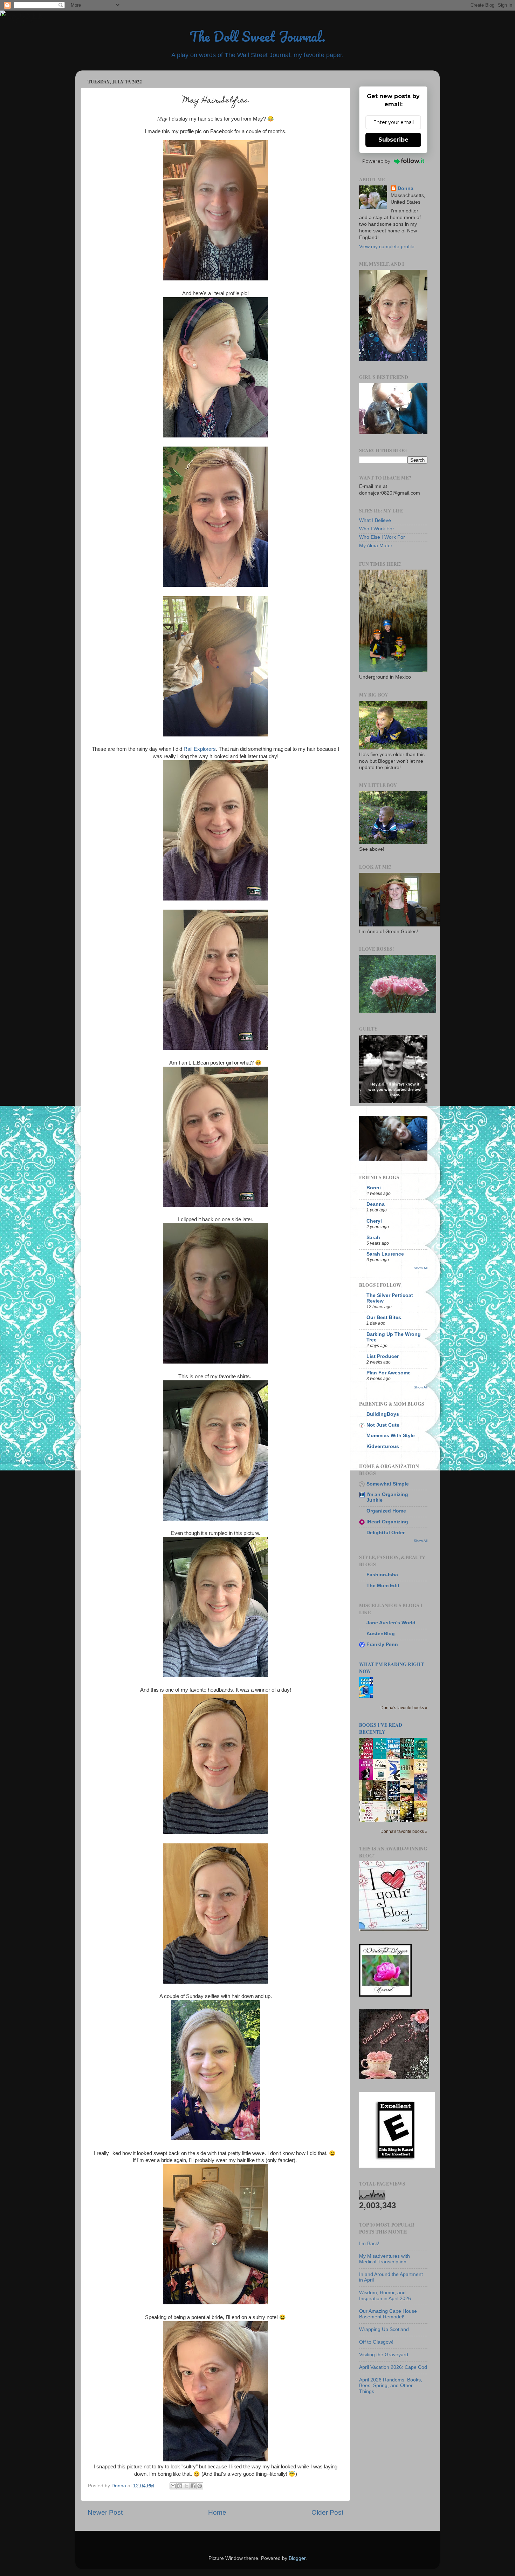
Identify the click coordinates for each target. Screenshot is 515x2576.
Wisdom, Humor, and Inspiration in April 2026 (385, 2295)
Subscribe (393, 140)
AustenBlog (381, 1634)
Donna (406, 188)
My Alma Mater (376, 546)
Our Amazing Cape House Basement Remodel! (388, 2314)
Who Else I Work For (382, 537)
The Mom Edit (383, 1586)
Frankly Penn (382, 1644)
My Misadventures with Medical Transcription (384, 2259)
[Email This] (173, 2486)
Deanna (376, 1204)
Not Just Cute (383, 1425)
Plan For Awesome (389, 1373)
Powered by (376, 161)
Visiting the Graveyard (384, 2355)
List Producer (383, 1356)
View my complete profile (387, 247)
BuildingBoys (383, 1414)
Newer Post (105, 2512)
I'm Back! (369, 2244)
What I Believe (375, 520)
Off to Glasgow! (376, 2342)
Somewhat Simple (388, 1484)
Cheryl (374, 1221)
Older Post (327, 2512)
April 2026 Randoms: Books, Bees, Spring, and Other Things (391, 2385)
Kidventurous (383, 1446)
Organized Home (386, 1511)
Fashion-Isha (382, 1575)
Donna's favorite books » (404, 1708)
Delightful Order (386, 1533)
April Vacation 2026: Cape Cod (393, 2367)
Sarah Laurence (385, 1254)
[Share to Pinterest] (200, 2486)
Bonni (374, 1188)
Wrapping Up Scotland (384, 2329)
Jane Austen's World (391, 1623)
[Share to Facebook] (193, 2486)
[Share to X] (186, 2486)
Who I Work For (377, 529)
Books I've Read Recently (381, 1728)
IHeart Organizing (387, 1522)
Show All (421, 1268)
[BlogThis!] (180, 2486)
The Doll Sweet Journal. (257, 36)
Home (217, 2512)
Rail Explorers (200, 749)
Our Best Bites (384, 1317)
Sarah (373, 1238)
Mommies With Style (391, 1436)
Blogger (297, 2558)
